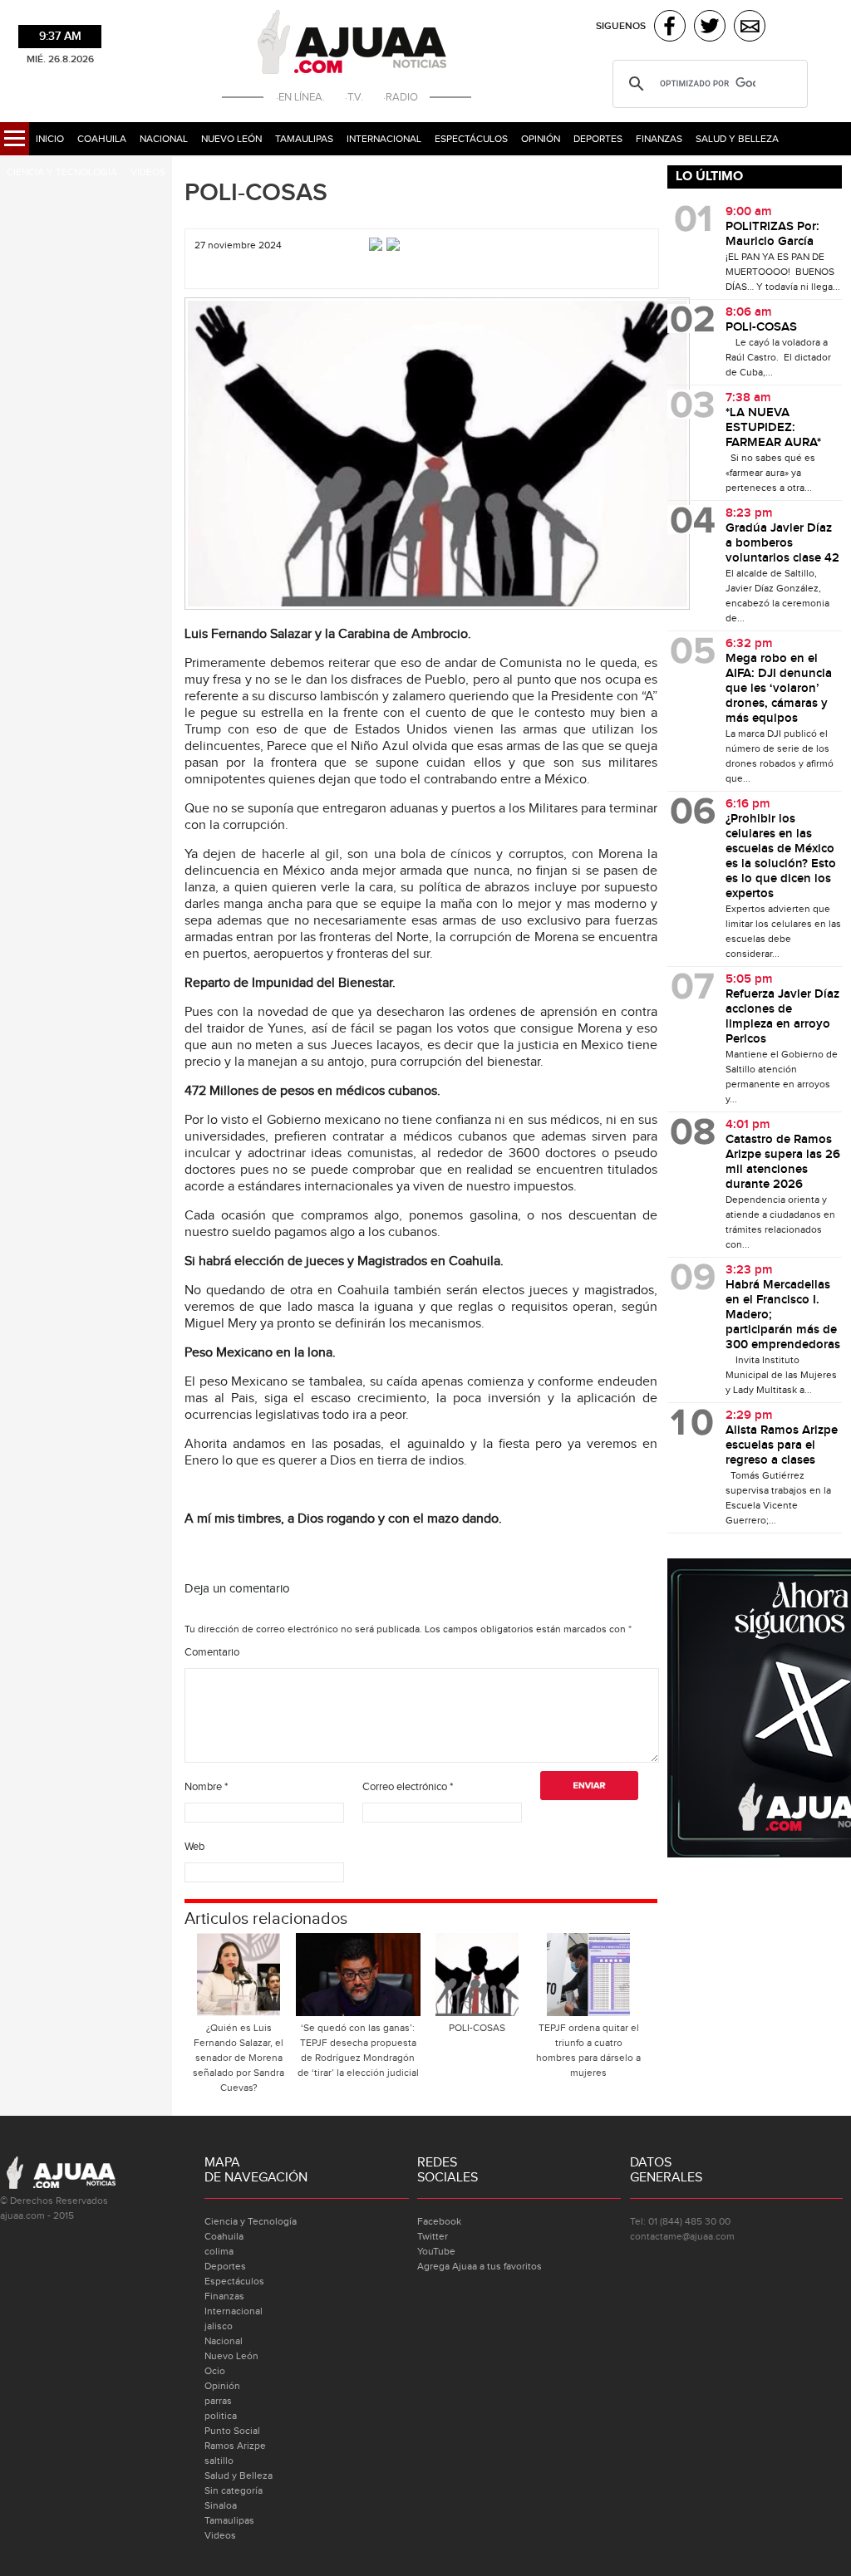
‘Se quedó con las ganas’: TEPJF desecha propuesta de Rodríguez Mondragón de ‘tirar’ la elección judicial (358, 2050)
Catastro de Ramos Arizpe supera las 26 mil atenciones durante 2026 (783, 1162)
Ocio (215, 2371)
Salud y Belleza (737, 139)
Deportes (598, 139)
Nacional (164, 139)
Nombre (206, 1787)
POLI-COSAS (256, 193)
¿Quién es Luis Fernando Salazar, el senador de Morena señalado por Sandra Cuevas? (239, 2058)
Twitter (433, 2236)
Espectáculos (471, 139)
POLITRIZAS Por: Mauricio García (772, 234)
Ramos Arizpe (235, 2446)
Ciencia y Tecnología (62, 172)
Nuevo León (231, 139)
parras (218, 2401)
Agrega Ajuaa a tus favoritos (480, 2266)
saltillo (219, 2461)
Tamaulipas (304, 139)
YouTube (436, 2251)
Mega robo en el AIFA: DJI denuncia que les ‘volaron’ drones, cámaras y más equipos (779, 689)
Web (194, 1847)
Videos (148, 172)
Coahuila (102, 139)
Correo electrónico (408, 1787)
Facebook (439, 2221)
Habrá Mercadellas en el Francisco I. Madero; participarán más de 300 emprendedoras (783, 1315)
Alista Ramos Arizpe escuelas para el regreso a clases (782, 1445)
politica (221, 2416)
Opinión (541, 139)
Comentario (212, 1652)
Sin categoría (234, 2490)
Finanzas (659, 139)
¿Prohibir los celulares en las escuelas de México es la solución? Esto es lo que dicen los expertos (781, 856)
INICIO (50, 139)
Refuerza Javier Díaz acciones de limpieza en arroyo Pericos (782, 1017)
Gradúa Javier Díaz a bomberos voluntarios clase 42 (782, 543)
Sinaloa (221, 2505)
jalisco (219, 2326)
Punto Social (232, 2431)
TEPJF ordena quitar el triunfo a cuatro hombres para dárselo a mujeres (588, 2050)
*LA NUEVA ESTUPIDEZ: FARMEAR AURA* (773, 428)
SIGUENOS (621, 26)
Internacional (384, 139)
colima (219, 2251)
